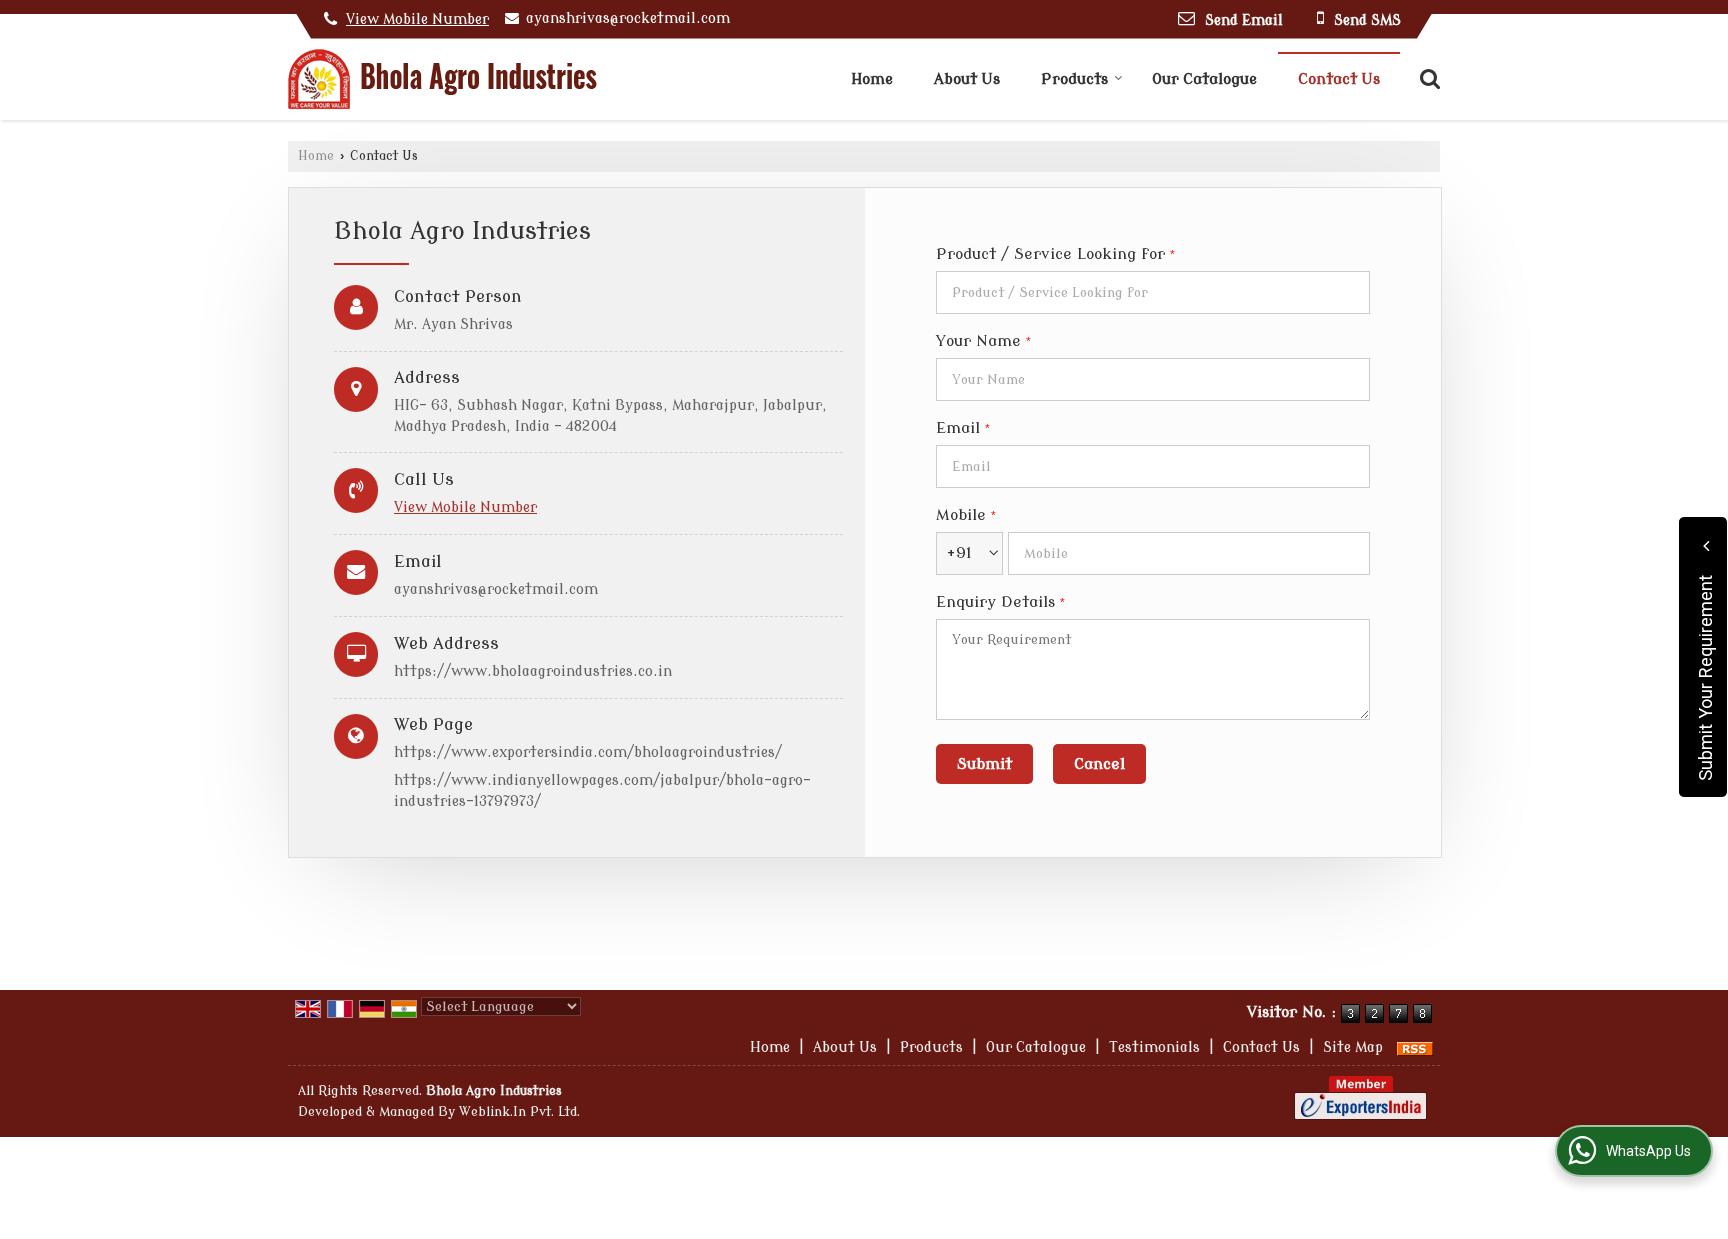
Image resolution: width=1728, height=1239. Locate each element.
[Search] (1427, 77)
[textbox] (1153, 292)
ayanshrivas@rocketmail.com (628, 18)
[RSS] (1415, 1047)
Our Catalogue (1204, 79)
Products (1074, 79)
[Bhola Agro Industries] (442, 79)
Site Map (1353, 1047)
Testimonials (1154, 1047)
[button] (417, 19)
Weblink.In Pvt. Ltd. (519, 1112)
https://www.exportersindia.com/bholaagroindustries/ (588, 752)
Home (872, 79)
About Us (967, 79)
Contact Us (1339, 79)
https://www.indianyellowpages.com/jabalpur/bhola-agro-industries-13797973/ (602, 791)
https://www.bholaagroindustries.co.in (533, 671)
